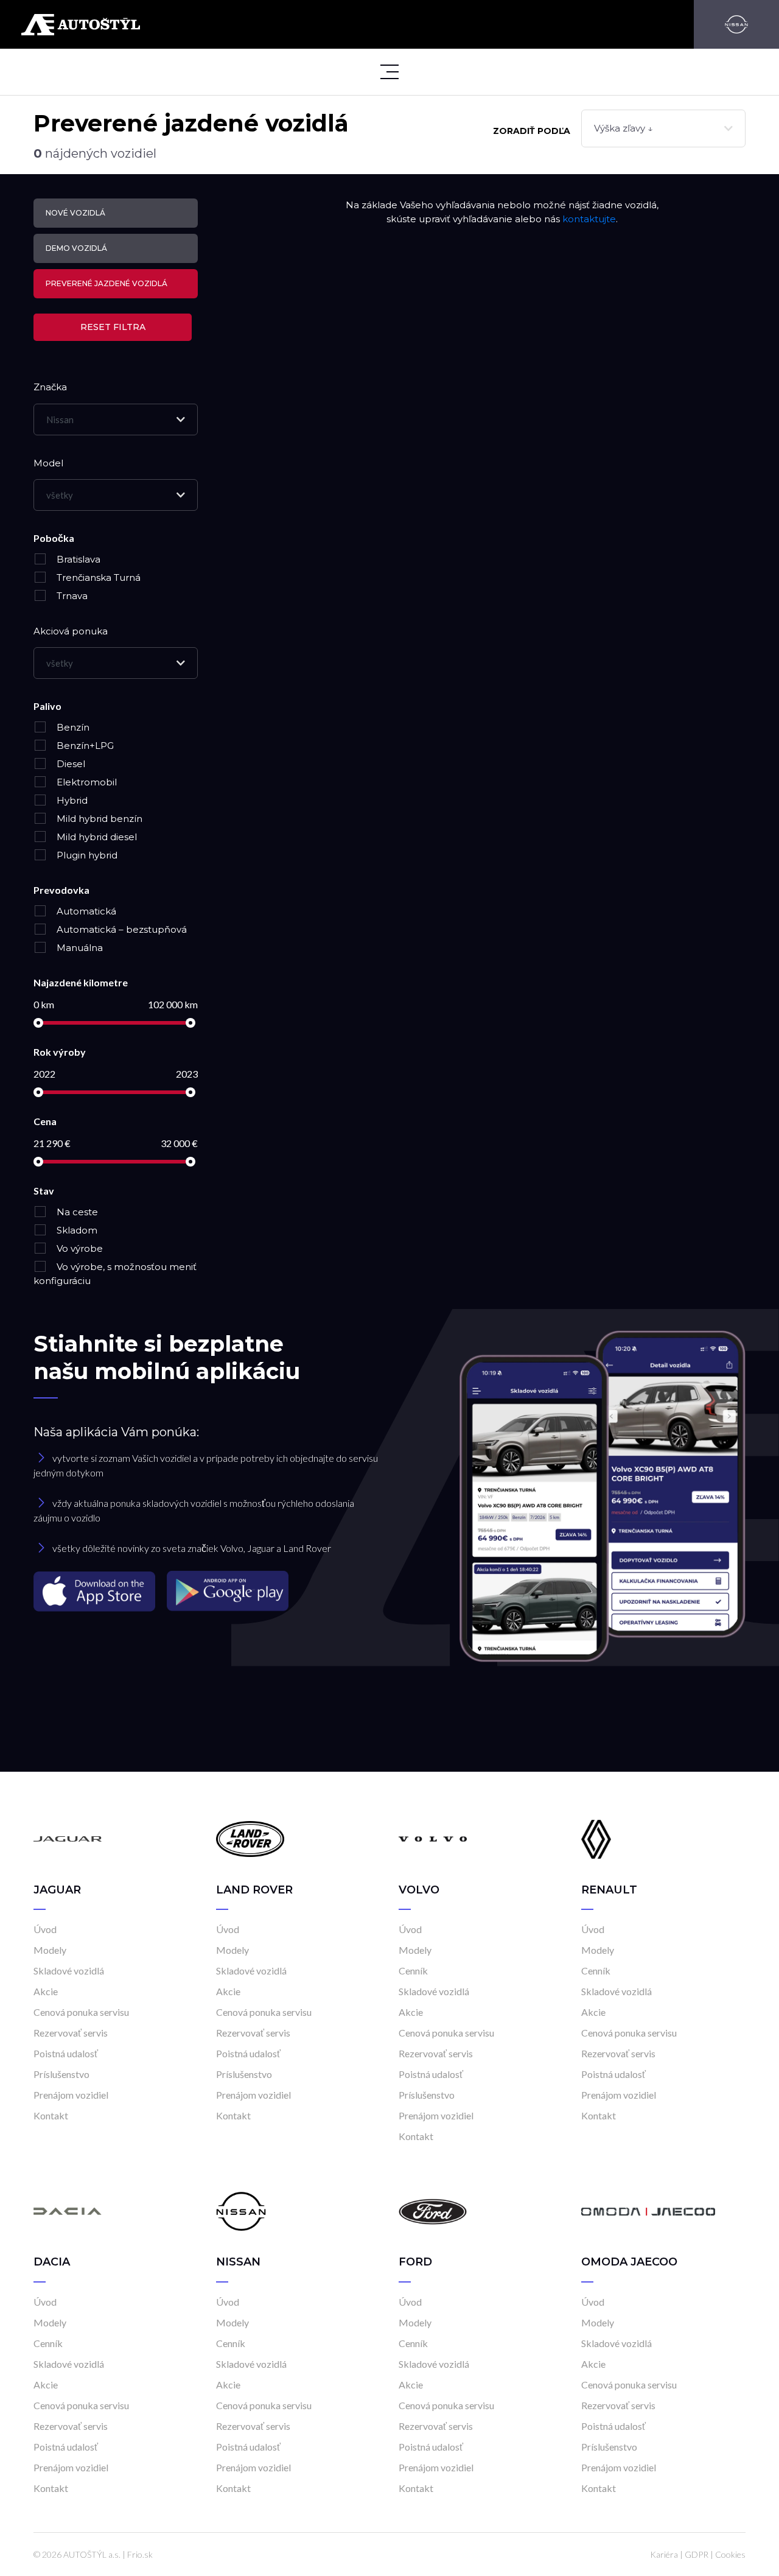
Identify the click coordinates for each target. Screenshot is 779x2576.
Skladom (76, 1230)
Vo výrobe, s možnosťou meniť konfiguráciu (115, 1274)
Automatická (85, 911)
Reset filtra (113, 327)
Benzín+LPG (84, 746)
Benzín (72, 727)
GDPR (697, 2554)
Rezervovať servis (71, 2033)
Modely (50, 1950)
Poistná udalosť (66, 2053)
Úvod (45, 1929)
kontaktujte (589, 219)
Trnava (71, 596)
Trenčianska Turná (97, 577)
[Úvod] (68, 1838)
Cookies (730, 2554)
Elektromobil (86, 782)
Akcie (46, 1991)
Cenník (413, 1971)
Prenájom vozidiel (71, 2095)
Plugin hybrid (86, 855)
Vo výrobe (79, 1248)
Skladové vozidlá (69, 1971)
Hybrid (71, 800)
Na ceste (76, 1212)
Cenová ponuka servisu (81, 2012)
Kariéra (664, 2554)
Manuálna (79, 948)
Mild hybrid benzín (98, 819)
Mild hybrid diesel (96, 837)
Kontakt (51, 2115)
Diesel (70, 764)
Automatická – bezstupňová (121, 929)
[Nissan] (736, 24)
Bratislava (77, 559)
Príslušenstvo (61, 2074)
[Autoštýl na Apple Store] (96, 1591)
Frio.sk (140, 2554)
